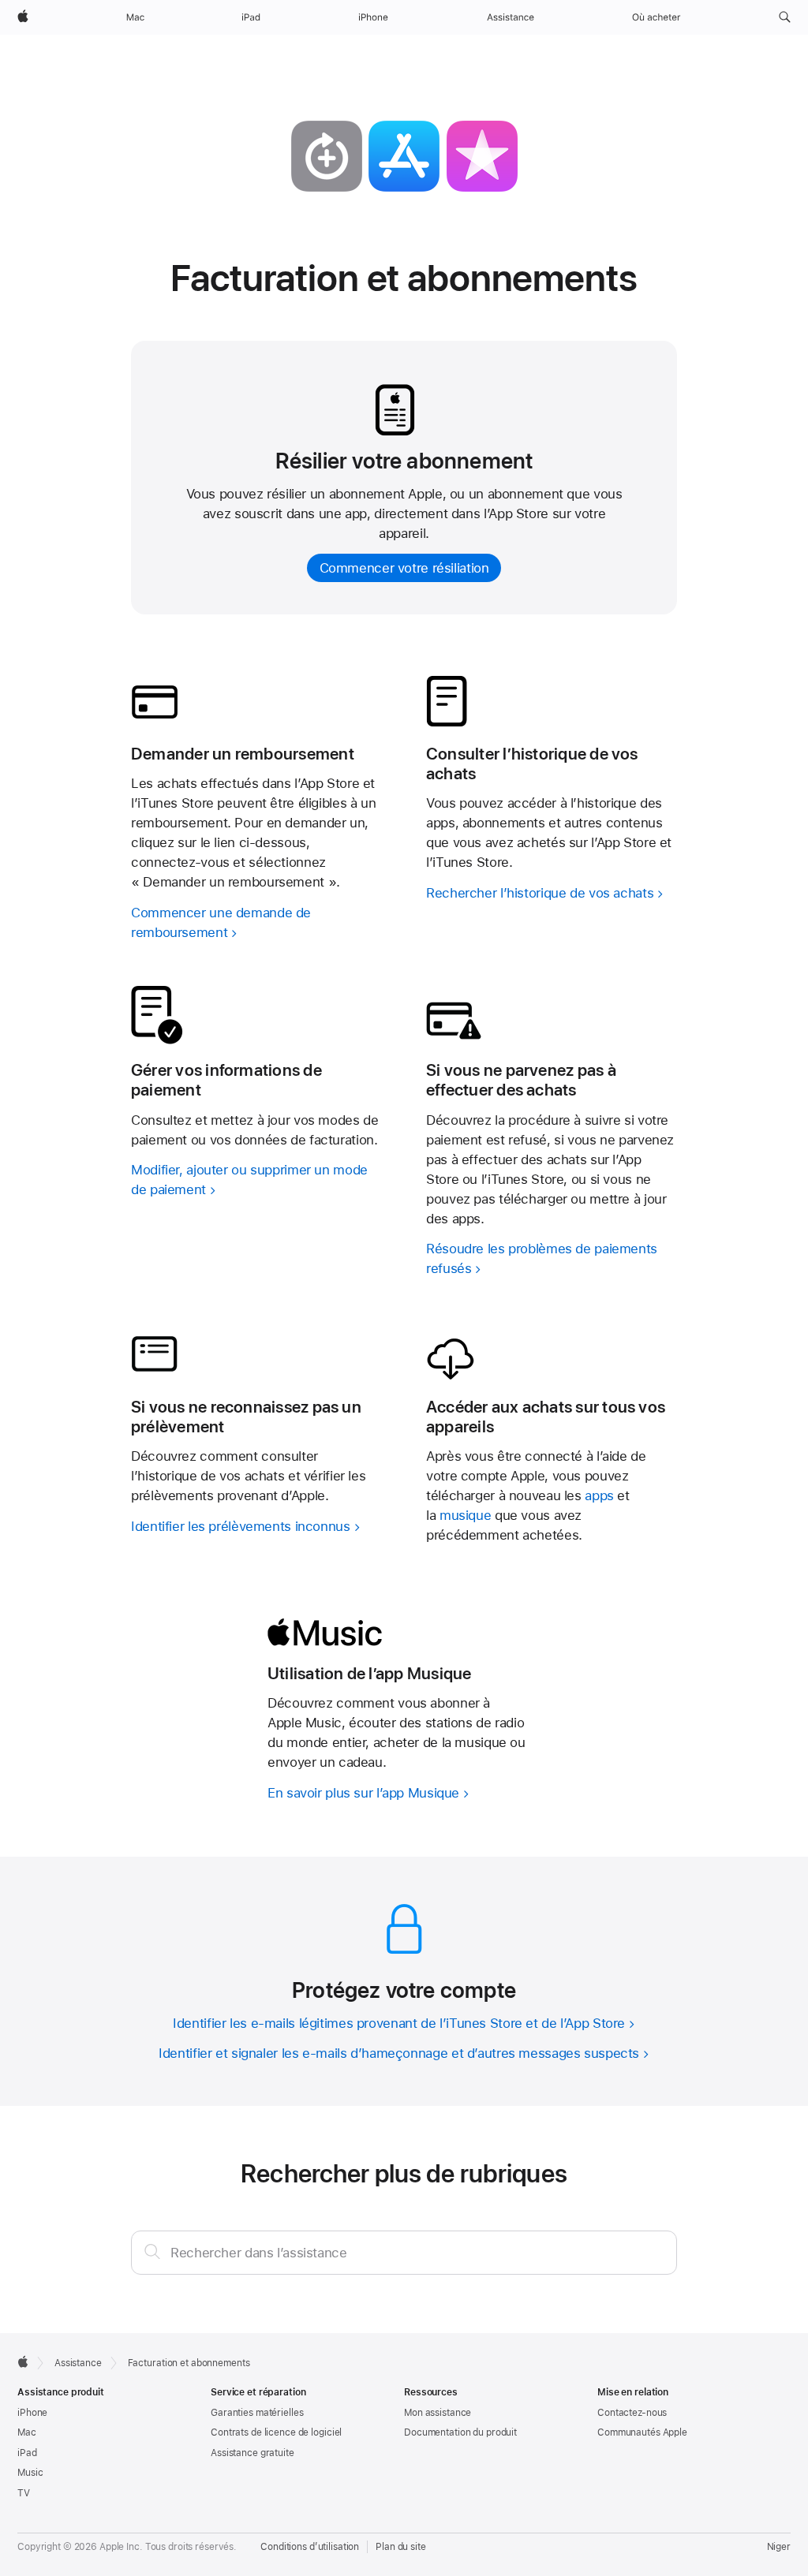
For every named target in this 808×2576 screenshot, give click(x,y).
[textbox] (404, 2253)
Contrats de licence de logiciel (276, 2432)
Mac (27, 2432)
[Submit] (152, 2251)
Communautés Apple (642, 2432)
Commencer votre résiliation (404, 568)
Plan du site (401, 2547)
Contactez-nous (632, 2413)
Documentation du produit (460, 2432)
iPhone (32, 2413)
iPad (27, 2453)
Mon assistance (438, 2413)
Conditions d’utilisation (310, 2547)
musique (465, 1515)
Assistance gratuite (252, 2453)
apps (599, 1495)
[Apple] (23, 2361)
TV (24, 2493)
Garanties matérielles (257, 2413)
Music (30, 2473)
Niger (779, 2547)
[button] (785, 17)
